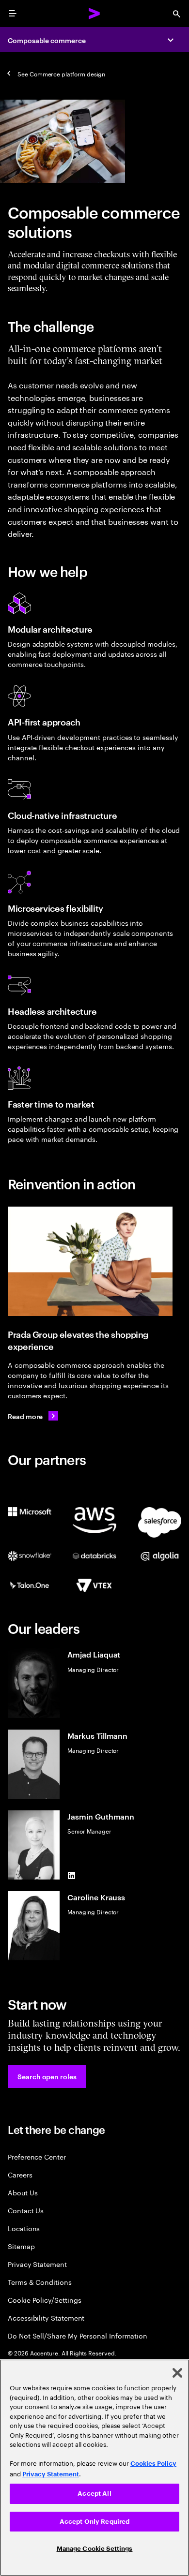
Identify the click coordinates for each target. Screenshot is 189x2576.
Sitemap (21, 2246)
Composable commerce (47, 40)
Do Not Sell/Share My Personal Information (78, 2335)
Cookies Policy (153, 2464)
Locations (24, 2228)
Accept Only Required (95, 2522)
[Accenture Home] (94, 14)
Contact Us (26, 2210)
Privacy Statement (37, 2264)
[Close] (177, 2373)
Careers (20, 2174)
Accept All (94, 2494)
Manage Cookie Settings (95, 2549)
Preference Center (37, 2156)
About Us (23, 2192)
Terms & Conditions (40, 2282)
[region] (94, 2468)
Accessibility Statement (46, 2317)
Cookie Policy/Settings (44, 2300)
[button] (47, 2076)
